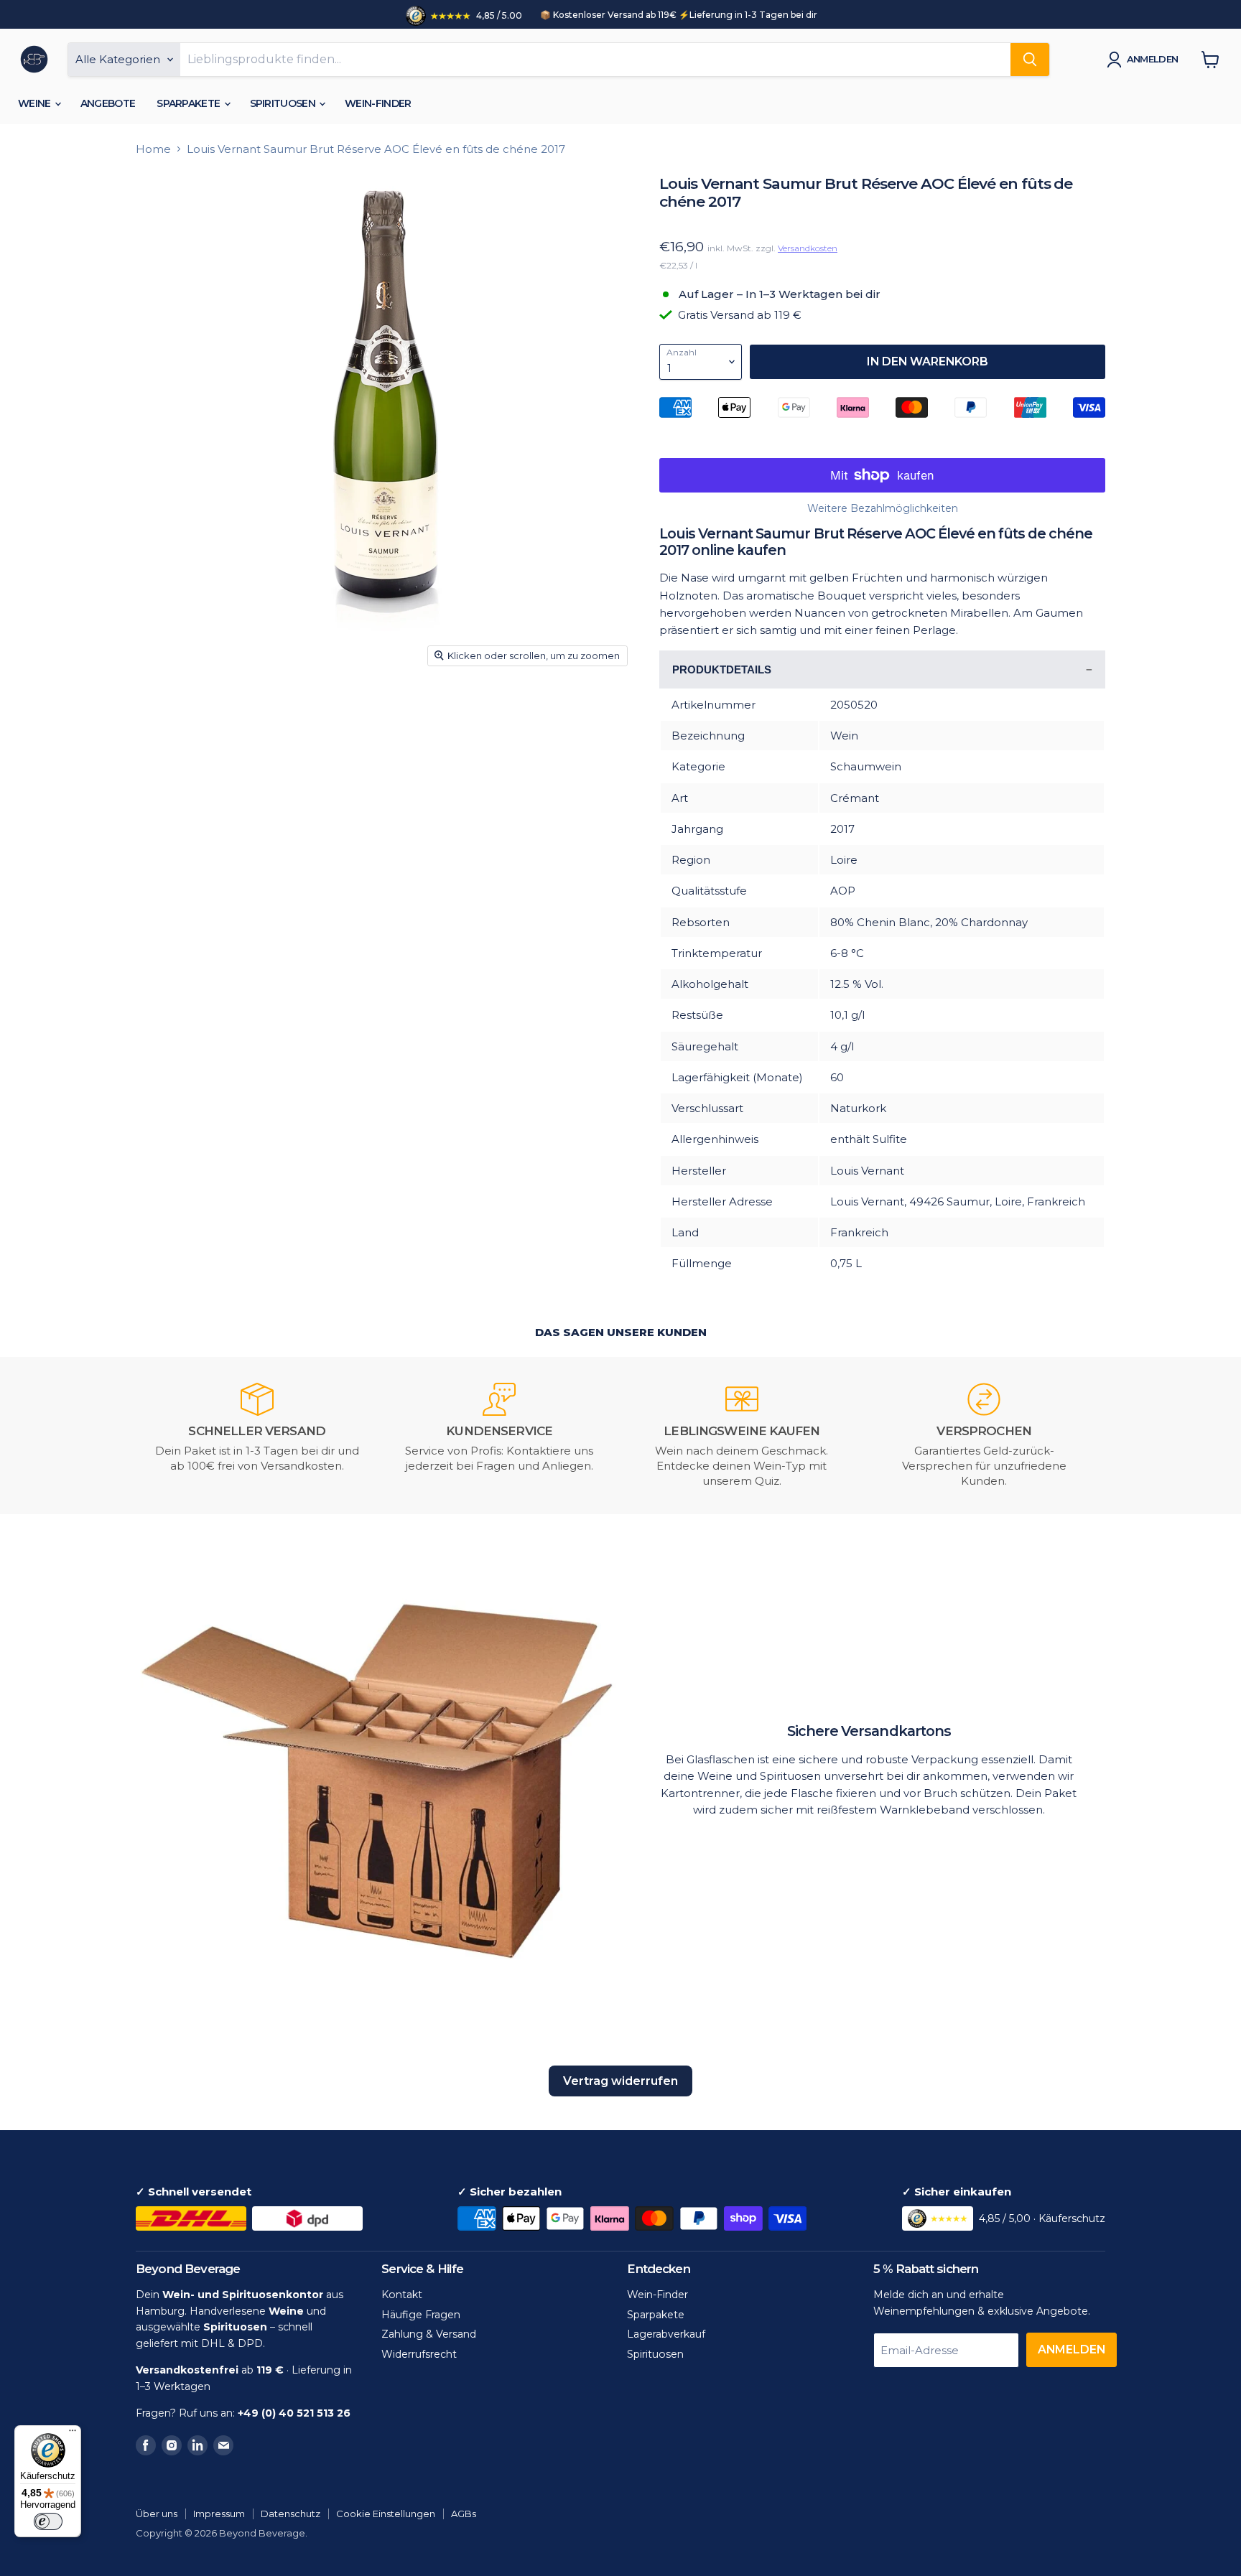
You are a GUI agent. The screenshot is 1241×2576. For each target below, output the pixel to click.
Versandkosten (808, 248)
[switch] (48, 2521)
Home (153, 149)
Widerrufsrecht (419, 2354)
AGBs (464, 2514)
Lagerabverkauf (666, 2334)
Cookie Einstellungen (386, 2514)
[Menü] (73, 2434)
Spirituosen (284, 103)
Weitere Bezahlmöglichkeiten (883, 508)
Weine (36, 103)
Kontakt (402, 2295)
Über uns (157, 2514)
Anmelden (1153, 59)
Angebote (108, 103)
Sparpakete (189, 103)
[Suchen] (1030, 60)
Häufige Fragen (421, 2315)
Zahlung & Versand (429, 2334)
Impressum (219, 2514)
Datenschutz (291, 2514)
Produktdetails (722, 669)
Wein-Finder (378, 103)
